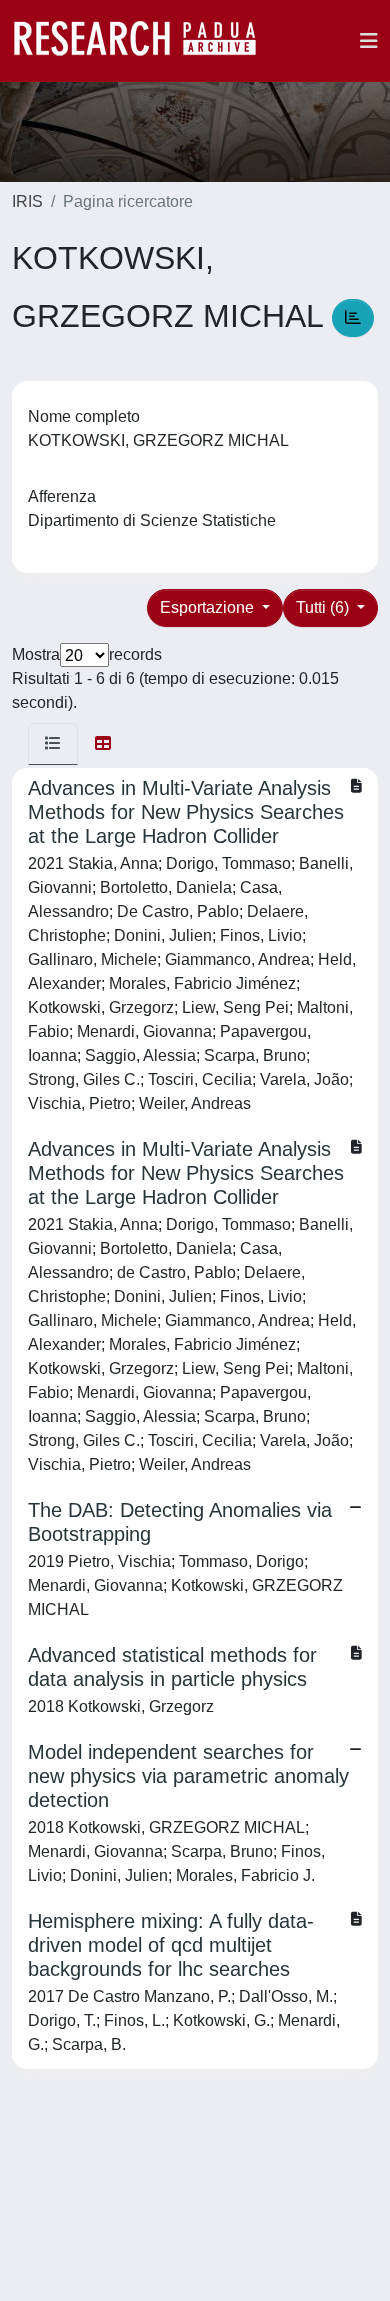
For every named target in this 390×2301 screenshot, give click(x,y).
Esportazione (209, 607)
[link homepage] (145, 41)
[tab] (53, 744)
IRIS (27, 201)
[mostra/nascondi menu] (369, 41)
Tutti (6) (324, 607)
